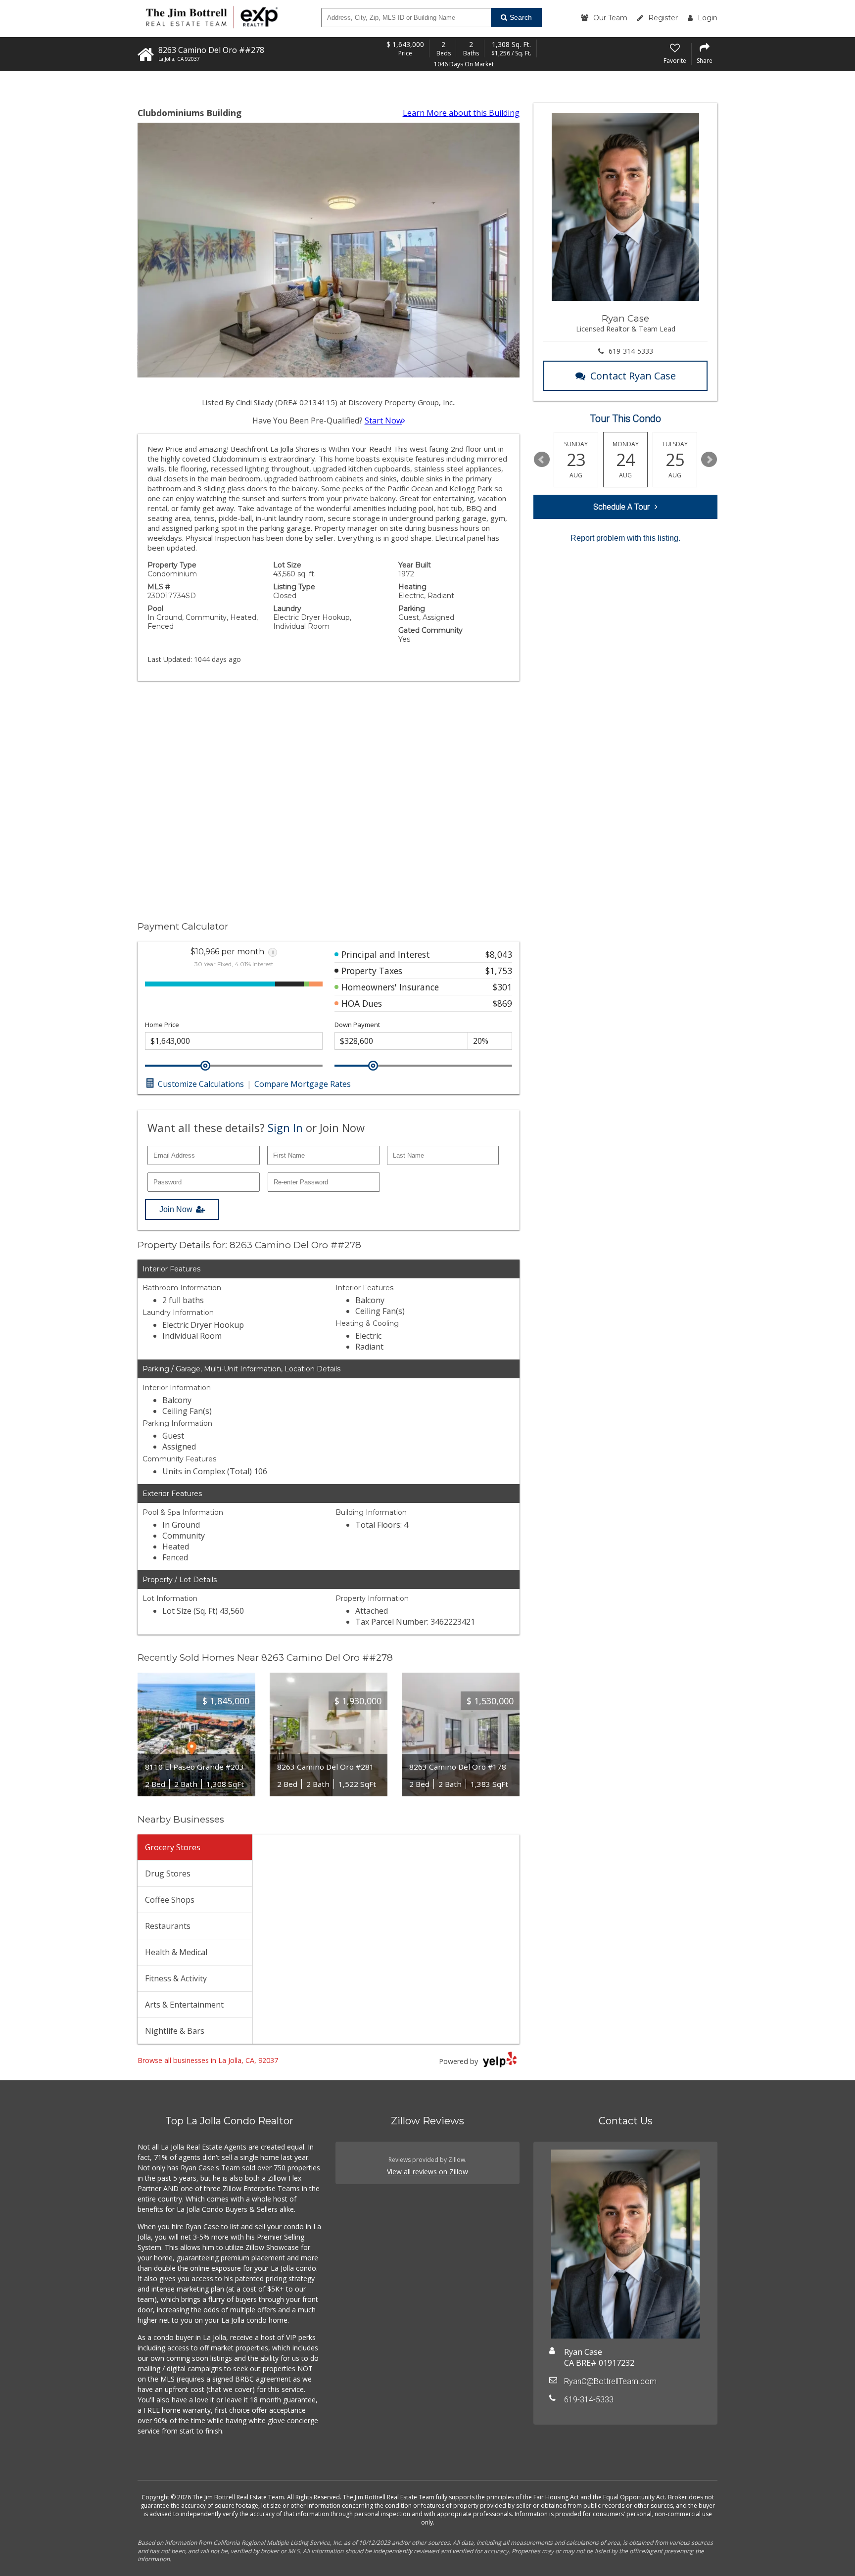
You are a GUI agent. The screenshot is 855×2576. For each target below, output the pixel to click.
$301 (502, 987)
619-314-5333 (631, 351)
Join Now (176, 1209)
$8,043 (499, 954)
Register (663, 18)
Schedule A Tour (621, 507)
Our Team (610, 18)
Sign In (285, 1127)
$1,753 (499, 971)
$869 (502, 1003)
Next (709, 460)
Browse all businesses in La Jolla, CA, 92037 (208, 2060)
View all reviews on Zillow (427, 2172)
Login (708, 18)
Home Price (162, 1025)
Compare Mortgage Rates (303, 1084)
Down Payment (357, 1025)
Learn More (461, 113)
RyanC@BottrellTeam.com (610, 2381)
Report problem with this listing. (625, 538)
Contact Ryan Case (633, 376)
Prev (542, 460)
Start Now (383, 421)
